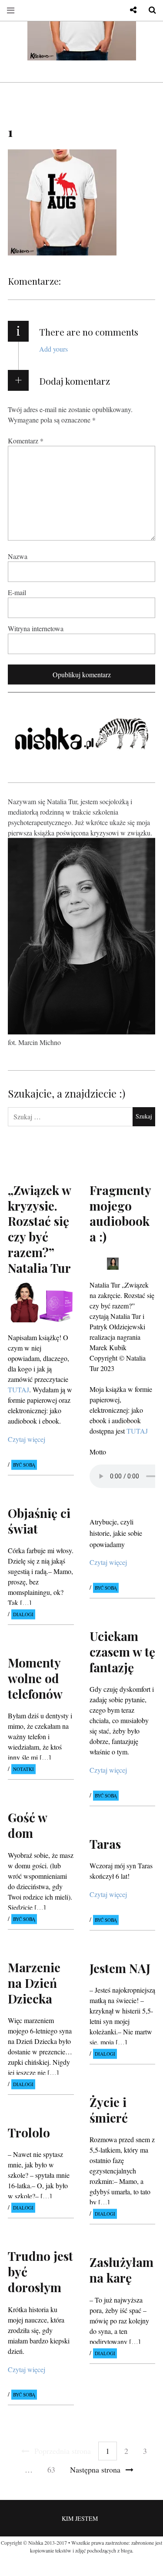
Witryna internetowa (36, 628)
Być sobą (24, 1465)
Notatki (23, 1769)
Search (149, 10)
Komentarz (26, 441)
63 (51, 2469)
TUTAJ (137, 1430)
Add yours (53, 349)
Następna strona (95, 2469)
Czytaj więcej (27, 1439)
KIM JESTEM (80, 2518)
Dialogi (23, 1614)
